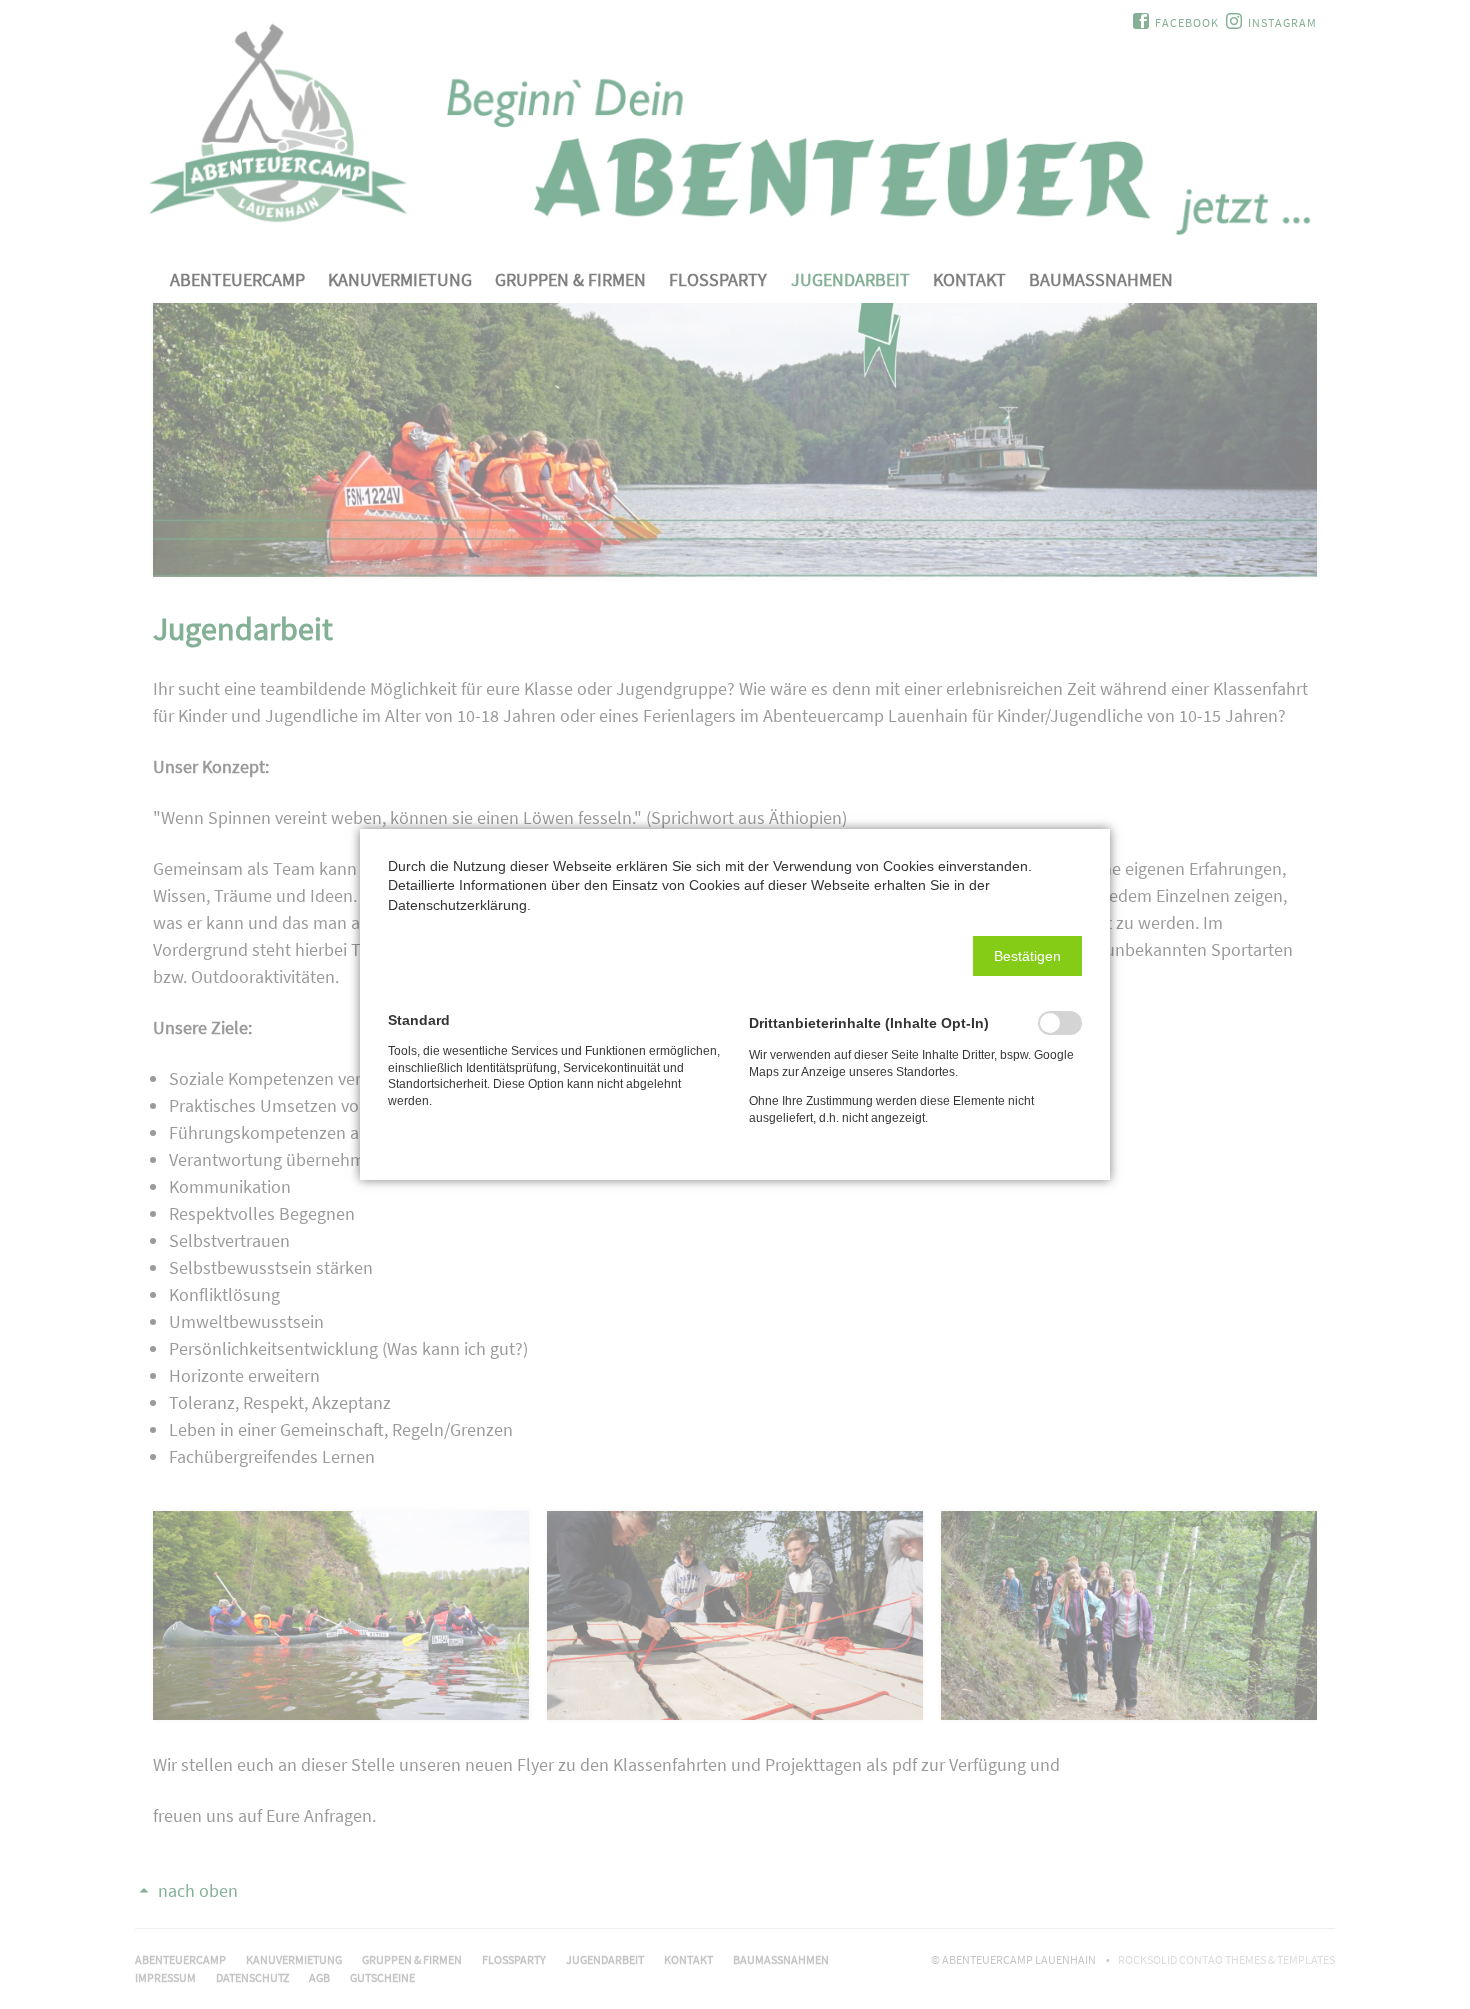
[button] (1027, 956)
